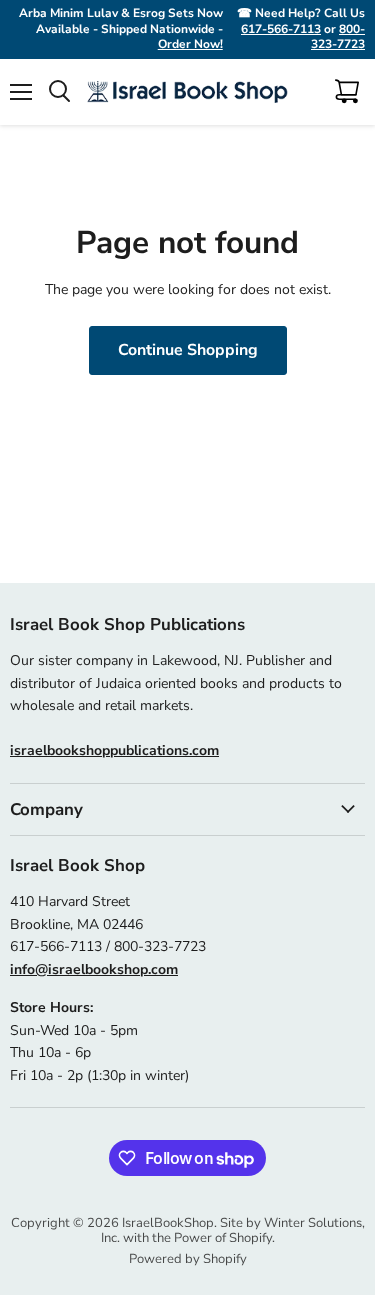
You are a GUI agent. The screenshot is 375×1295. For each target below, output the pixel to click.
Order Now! (190, 44)
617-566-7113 (281, 29)
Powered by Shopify (188, 1259)
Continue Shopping (188, 350)
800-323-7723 (338, 37)
